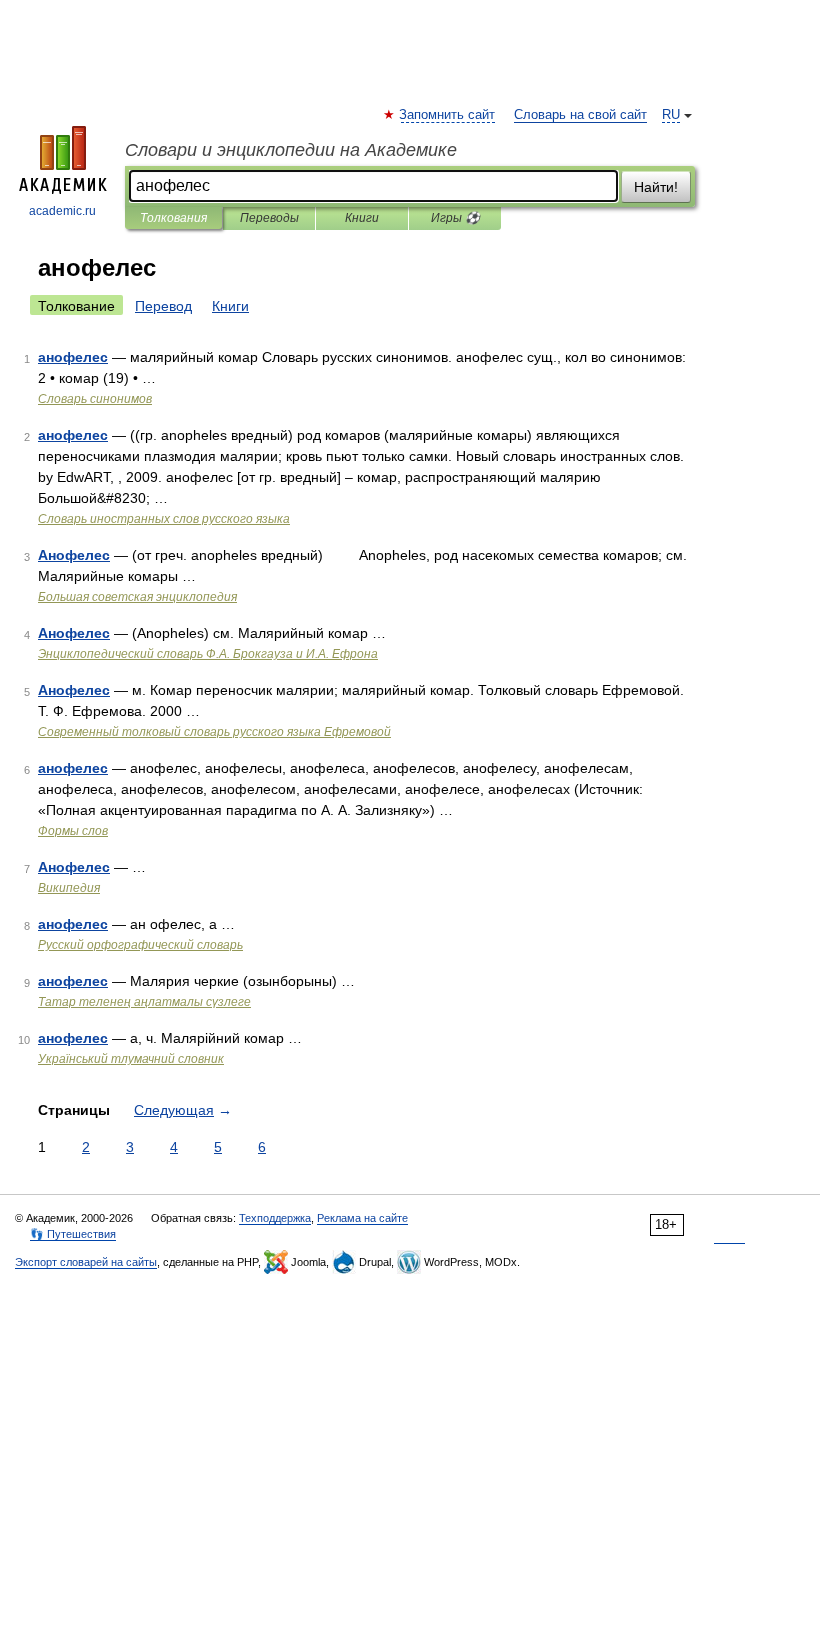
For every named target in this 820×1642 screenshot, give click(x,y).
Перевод (163, 306)
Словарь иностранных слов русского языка (164, 519)
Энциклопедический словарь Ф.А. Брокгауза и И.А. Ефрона (208, 654)
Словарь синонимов (95, 399)
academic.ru (62, 211)
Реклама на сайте (362, 1218)
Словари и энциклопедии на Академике (291, 150)
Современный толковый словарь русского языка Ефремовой (214, 732)
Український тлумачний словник (131, 1059)
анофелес (73, 357)
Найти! (656, 187)
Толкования (173, 218)
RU (671, 115)
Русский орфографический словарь (140, 945)
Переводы (269, 218)
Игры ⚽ (455, 218)
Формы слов (73, 831)
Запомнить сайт (448, 115)
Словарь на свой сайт (580, 115)
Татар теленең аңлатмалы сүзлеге (144, 1002)
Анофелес (74, 555)
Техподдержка (275, 1218)
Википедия (69, 888)
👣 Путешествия (73, 1234)
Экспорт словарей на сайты (86, 1262)
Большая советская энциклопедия (137, 597)
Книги (362, 218)
